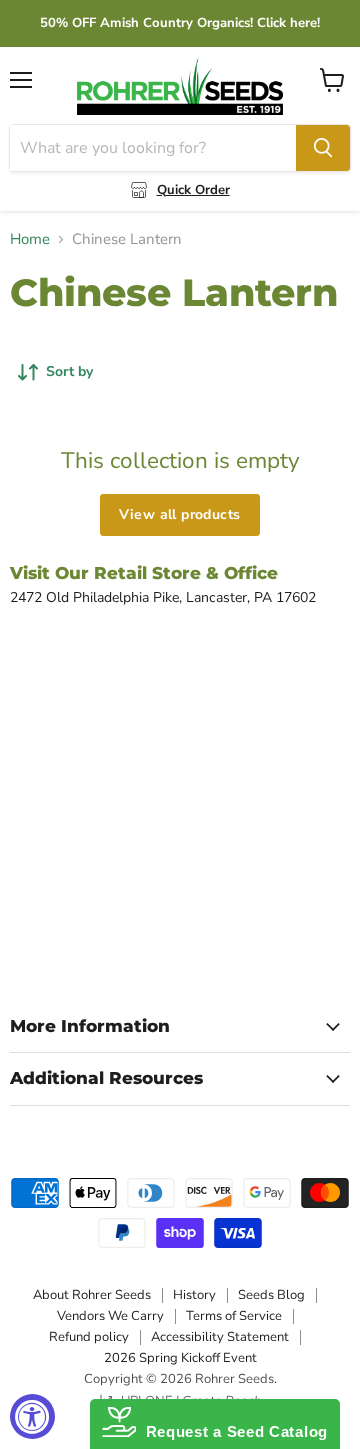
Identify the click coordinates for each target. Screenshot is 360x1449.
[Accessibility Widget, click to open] (32, 1416)
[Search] (323, 148)
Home (30, 239)
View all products (179, 514)
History (194, 1295)
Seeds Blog (271, 1295)
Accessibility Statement (220, 1337)
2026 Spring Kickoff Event (180, 1358)
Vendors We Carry (110, 1316)
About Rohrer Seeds (92, 1295)
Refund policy (89, 1337)
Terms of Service (234, 1316)
